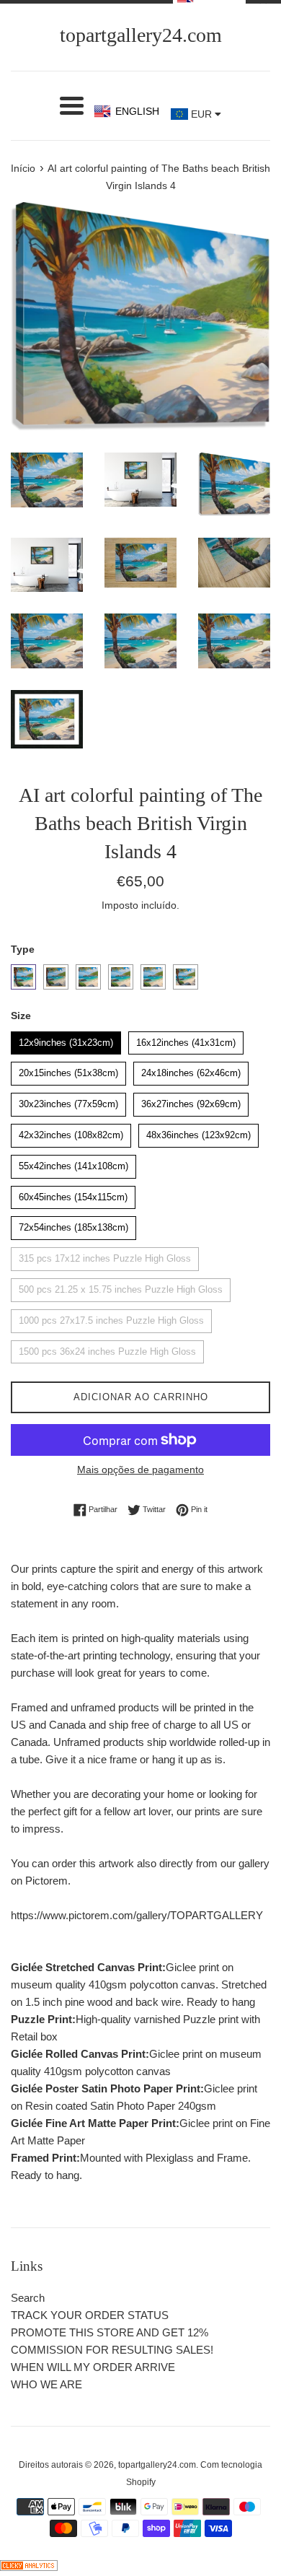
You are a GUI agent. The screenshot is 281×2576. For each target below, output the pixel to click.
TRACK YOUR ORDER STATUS (90, 2315)
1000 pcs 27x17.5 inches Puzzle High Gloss (111, 1318)
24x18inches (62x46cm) (191, 1070)
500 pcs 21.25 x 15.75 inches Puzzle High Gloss (121, 1287)
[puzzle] (56, 977)
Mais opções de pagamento (140, 1470)
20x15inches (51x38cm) (68, 1070)
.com (141, 35)
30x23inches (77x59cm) (68, 1101)
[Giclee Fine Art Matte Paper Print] (153, 977)
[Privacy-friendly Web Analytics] (29, 2567)
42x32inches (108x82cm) (71, 1132)
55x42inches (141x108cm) (73, 1163)
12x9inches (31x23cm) (66, 1040)
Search (28, 2298)
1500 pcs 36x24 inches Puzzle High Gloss (108, 1349)
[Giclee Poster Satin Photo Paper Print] (121, 977)
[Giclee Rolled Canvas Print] (88, 977)
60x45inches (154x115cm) (73, 1194)
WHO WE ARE (46, 2384)
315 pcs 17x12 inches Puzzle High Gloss (105, 1256)
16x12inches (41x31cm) (186, 1040)
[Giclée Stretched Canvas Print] (23, 977)
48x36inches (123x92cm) (199, 1132)
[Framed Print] (186, 977)
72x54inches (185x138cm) (73, 1224)
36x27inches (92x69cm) (191, 1101)
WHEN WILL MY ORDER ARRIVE (93, 2367)
